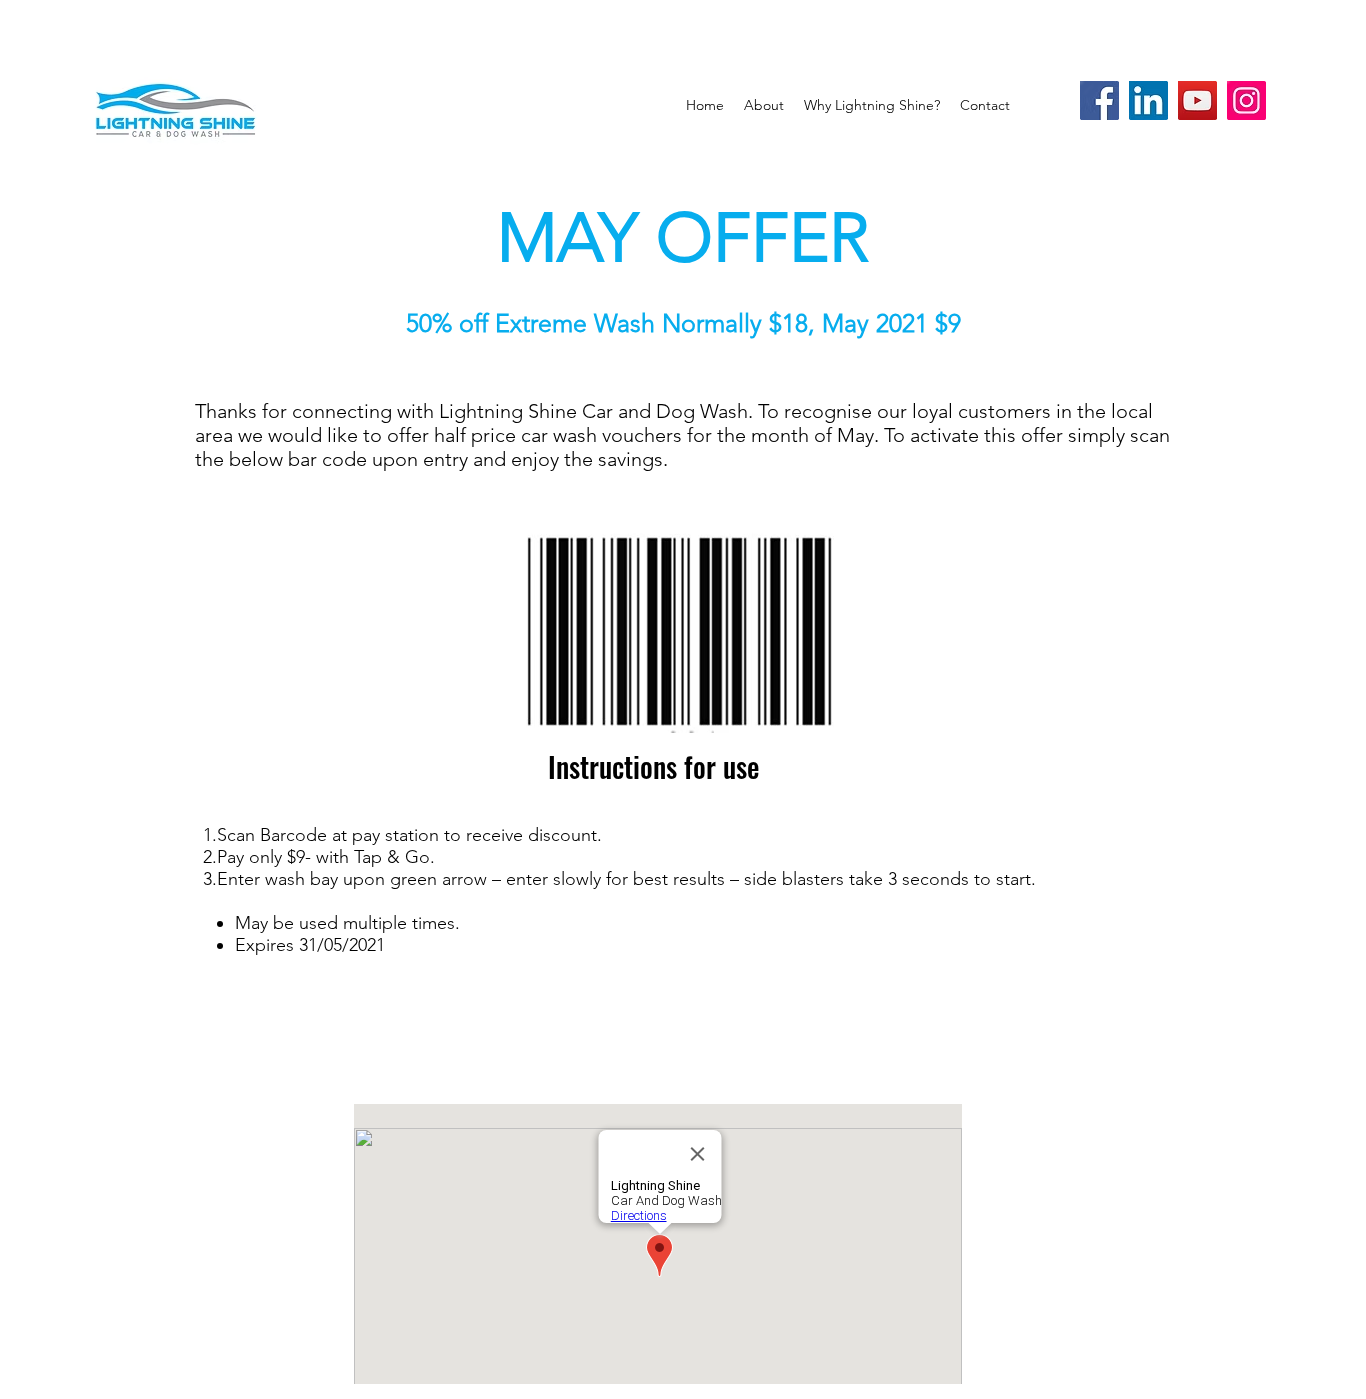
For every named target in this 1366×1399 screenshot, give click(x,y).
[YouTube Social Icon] (1197, 100)
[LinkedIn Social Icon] (1148, 100)
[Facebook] (1099, 100)
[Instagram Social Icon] (1246, 100)
